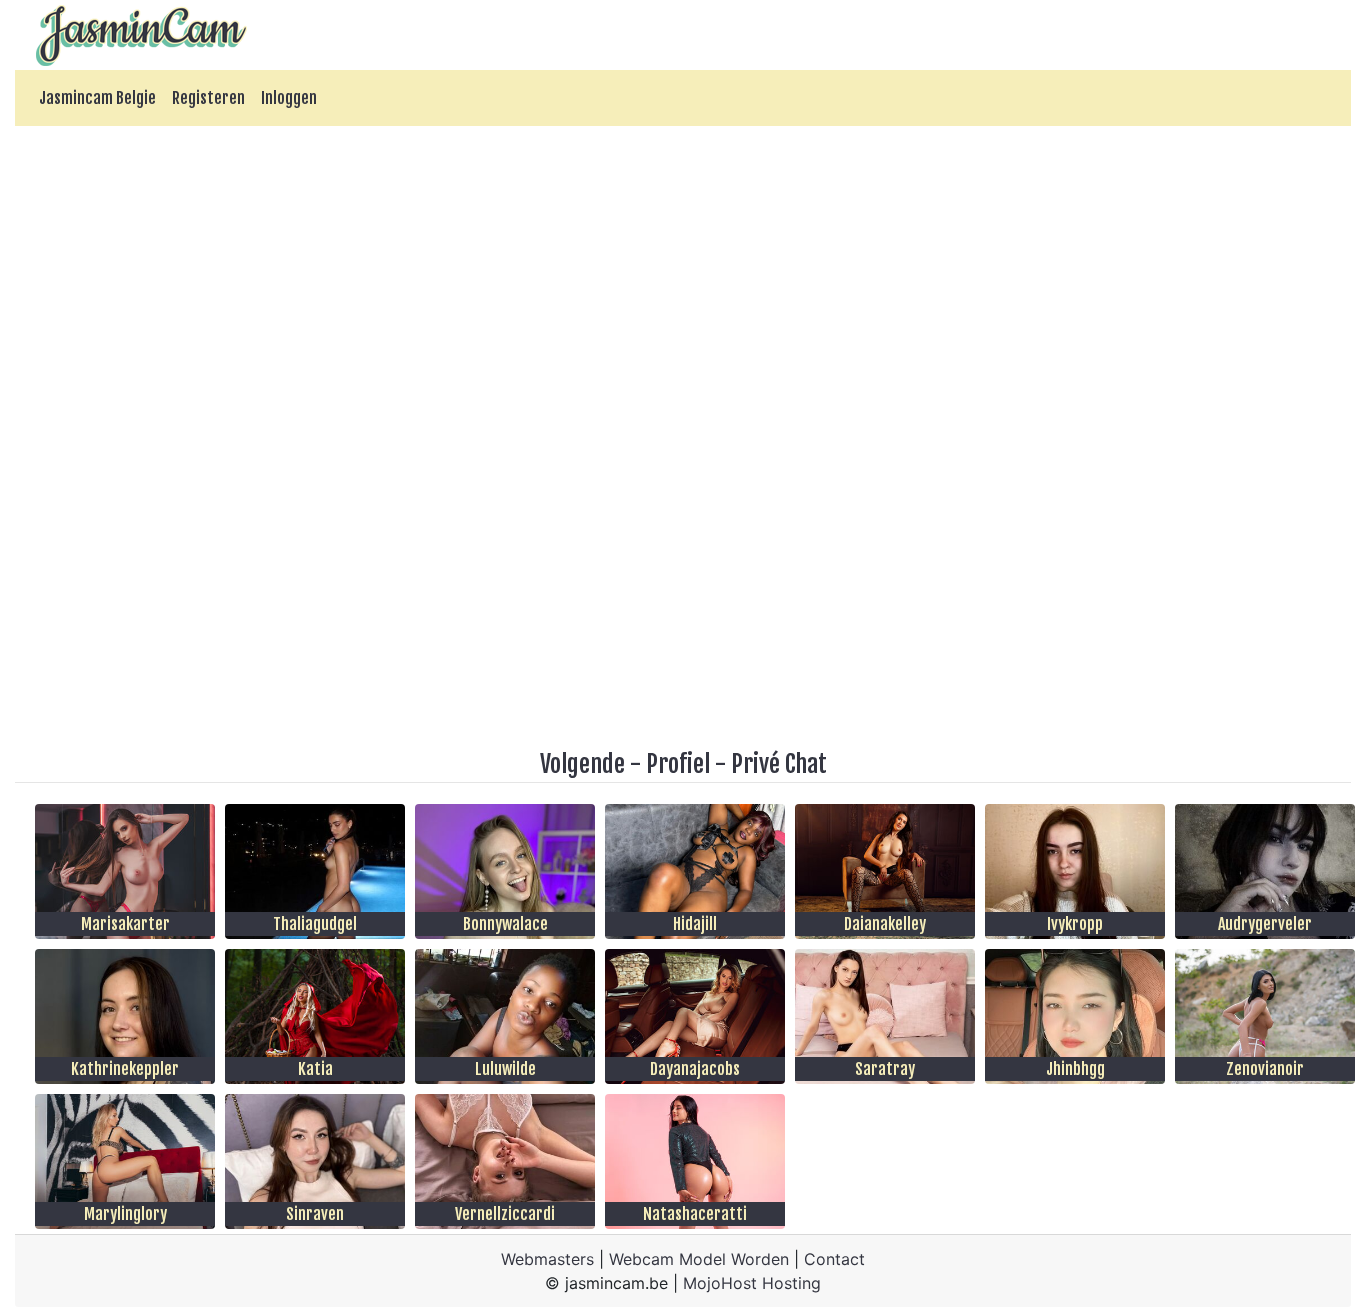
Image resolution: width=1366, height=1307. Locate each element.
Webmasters (547, 1259)
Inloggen (289, 98)
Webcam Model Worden (699, 1259)
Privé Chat (779, 764)
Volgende (582, 764)
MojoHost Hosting (752, 1283)
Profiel (678, 764)
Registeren (208, 98)
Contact (834, 1259)
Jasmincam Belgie (97, 98)
